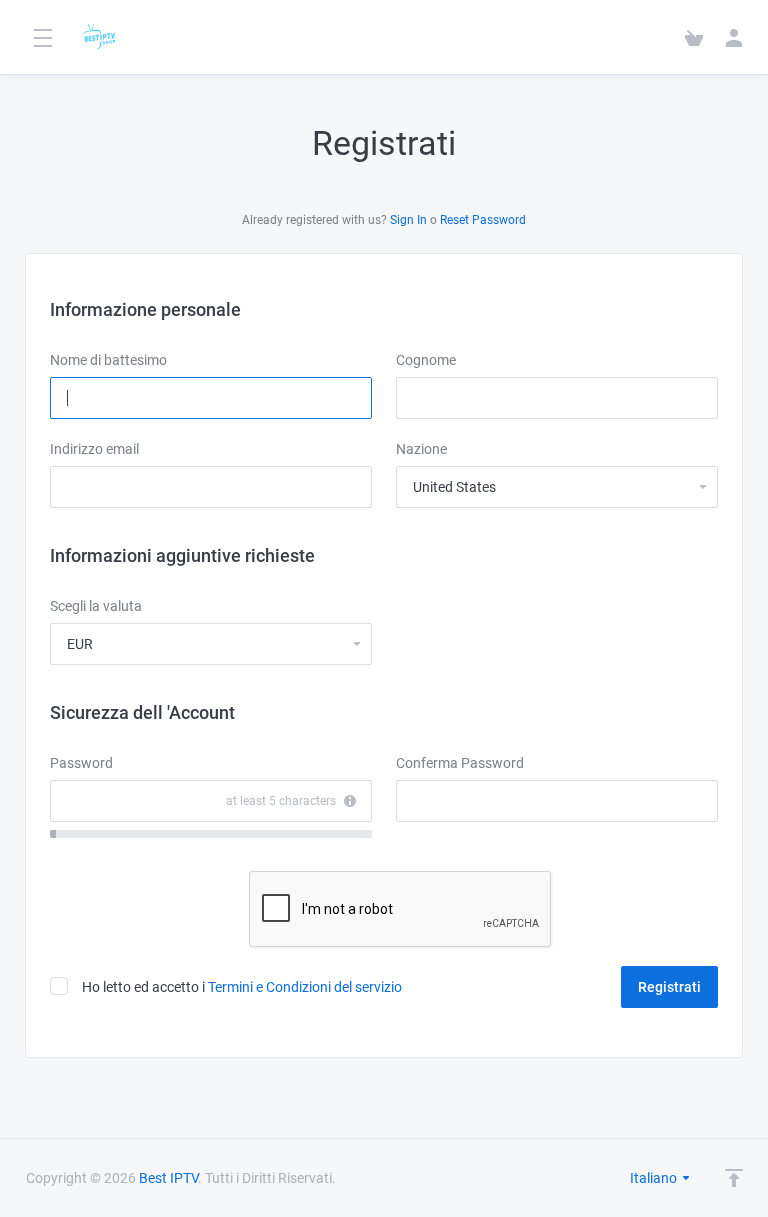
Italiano (655, 1178)
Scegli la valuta (96, 606)
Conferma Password (460, 763)
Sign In (408, 220)
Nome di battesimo (108, 360)
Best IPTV (168, 1178)
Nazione (421, 449)
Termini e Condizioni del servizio (305, 987)
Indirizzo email (94, 449)
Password (81, 763)
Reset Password (483, 220)
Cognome (426, 360)
